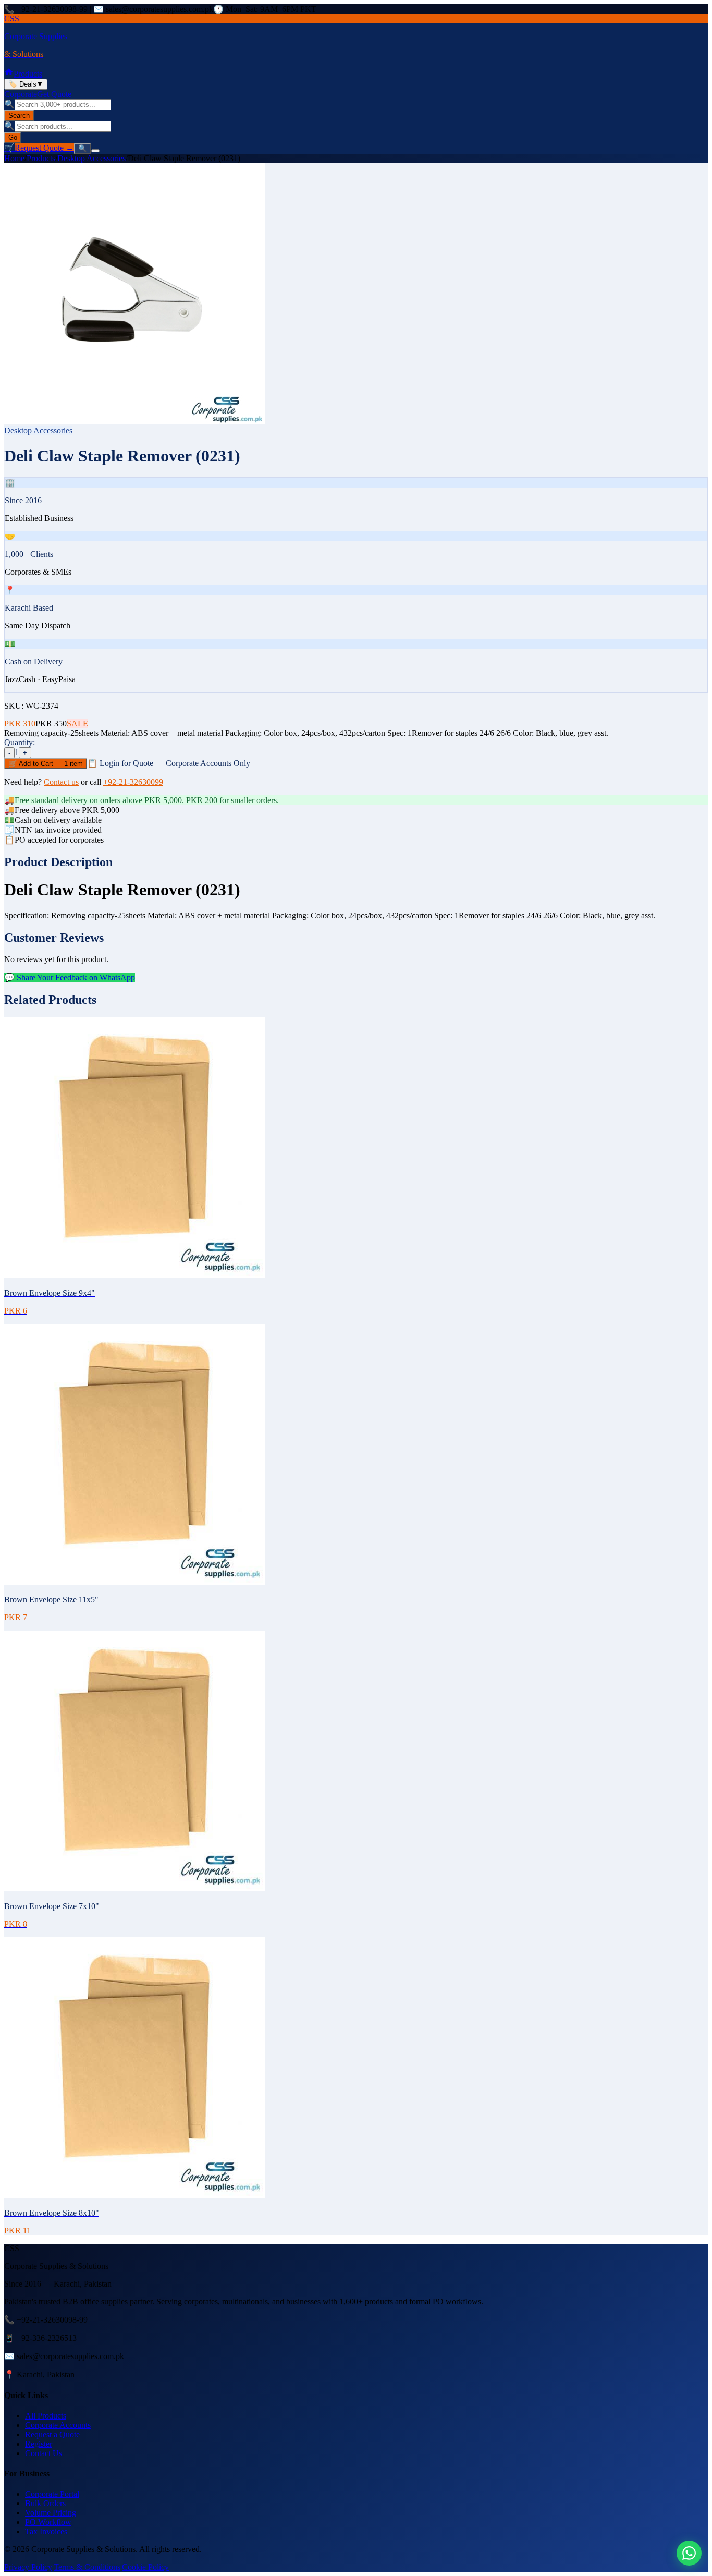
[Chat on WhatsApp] (689, 2553)
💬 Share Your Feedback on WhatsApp (70, 977)
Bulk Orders (45, 2503)
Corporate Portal (52, 2494)
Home (14, 158)
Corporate (21, 94)
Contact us (61, 782)
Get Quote (54, 94)
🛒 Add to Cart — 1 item (46, 764)
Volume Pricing (51, 2513)
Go (13, 137)
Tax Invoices (46, 2531)
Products (28, 74)
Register (39, 2444)
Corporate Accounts (58, 2425)
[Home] (9, 74)
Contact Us (44, 2453)
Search (19, 116)
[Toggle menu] (95, 151)
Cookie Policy (145, 2567)
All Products (46, 2416)
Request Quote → (44, 148)
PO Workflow (48, 2522)
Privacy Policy (28, 2567)
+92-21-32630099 (133, 782)
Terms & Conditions (87, 2567)
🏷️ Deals (26, 84)
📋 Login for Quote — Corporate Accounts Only (169, 763)
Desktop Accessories (91, 158)
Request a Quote (52, 2434)
